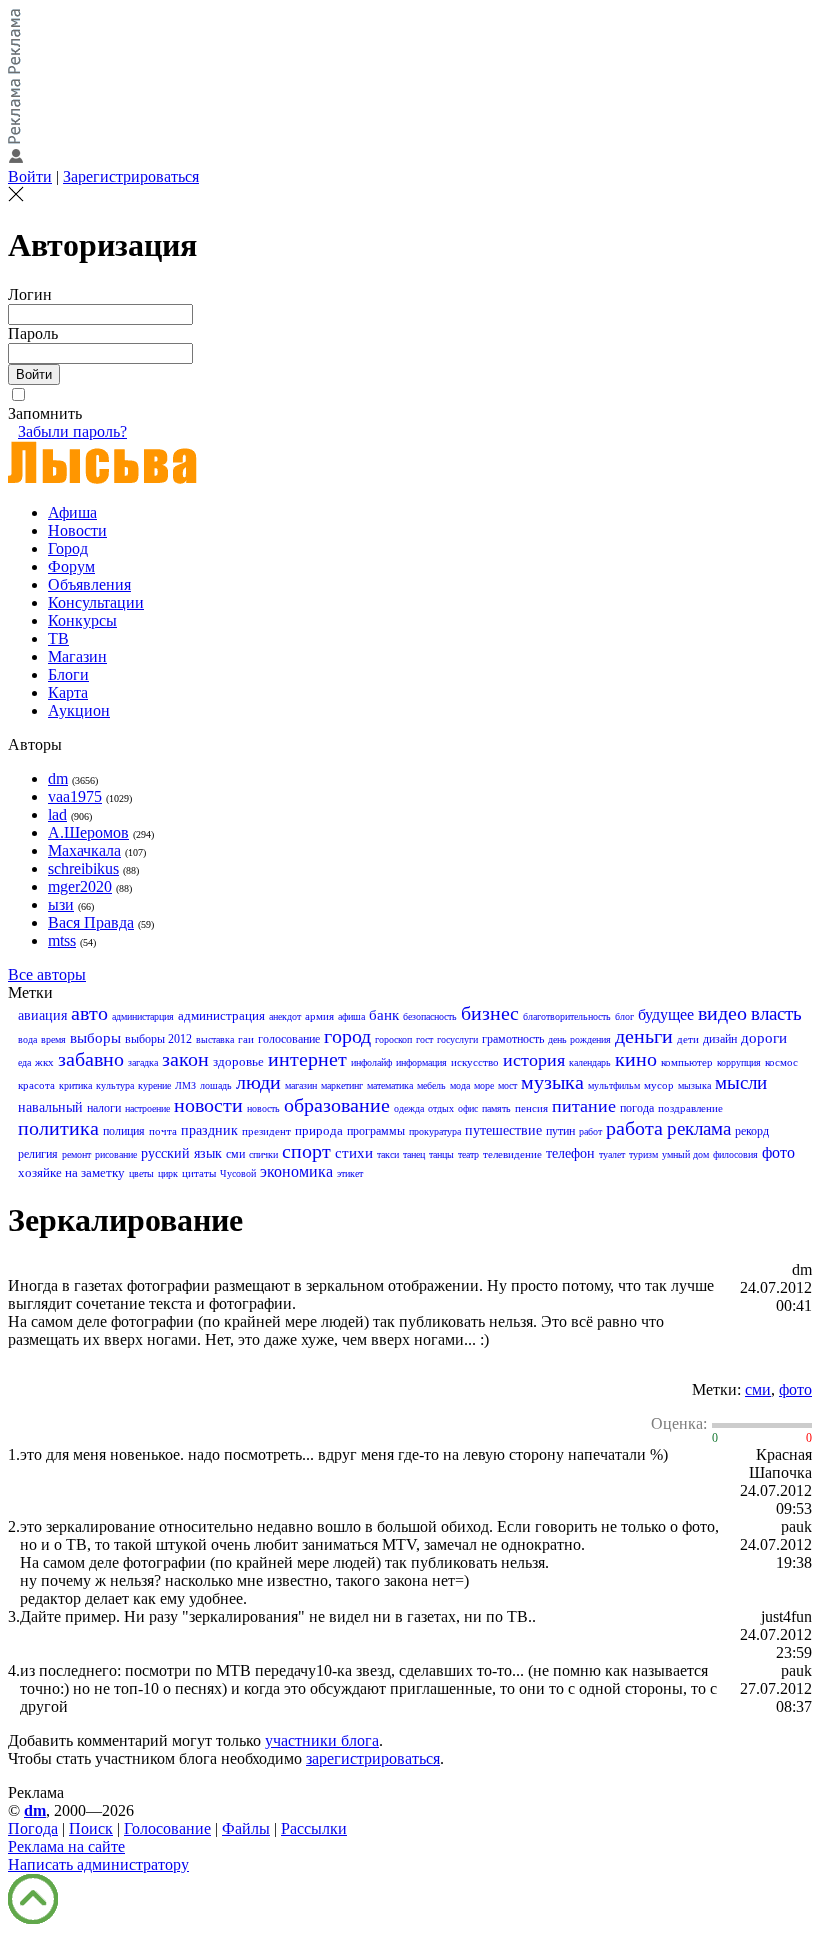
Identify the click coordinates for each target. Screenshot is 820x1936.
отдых (441, 1108)
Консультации (96, 602)
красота (36, 1085)
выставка (215, 1039)
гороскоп (393, 1039)
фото (778, 1152)
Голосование (167, 1828)
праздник (209, 1130)
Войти (30, 176)
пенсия (531, 1108)
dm (58, 778)
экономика (296, 1171)
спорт (306, 1151)
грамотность (513, 1039)
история (534, 1060)
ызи (61, 904)
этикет (350, 1173)
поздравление (690, 1108)
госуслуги (457, 1039)
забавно (91, 1059)
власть (776, 1013)
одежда (409, 1108)
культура (115, 1085)
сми (235, 1154)
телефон (570, 1153)
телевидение (512, 1154)
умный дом (685, 1154)
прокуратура (435, 1131)
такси (388, 1154)
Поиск (91, 1828)
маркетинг (342, 1085)
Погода (33, 1828)
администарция (143, 1016)
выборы (95, 1038)
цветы (141, 1173)
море (484, 1085)
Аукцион (79, 710)
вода (27, 1039)
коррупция (739, 1062)
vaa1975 (75, 796)
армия (319, 1016)
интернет (307, 1059)
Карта (68, 692)
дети (688, 1039)
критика (75, 1085)
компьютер (687, 1062)
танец (414, 1154)
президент (266, 1131)
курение (154, 1085)
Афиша (72, 512)
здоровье (238, 1061)
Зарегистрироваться (131, 176)
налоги (104, 1108)
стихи (354, 1153)
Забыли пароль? (72, 431)
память (496, 1108)
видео (722, 1013)
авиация (42, 1015)
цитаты (199, 1173)
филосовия (735, 1154)
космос (781, 1062)
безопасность (430, 1016)
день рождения (579, 1039)
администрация (221, 1015)
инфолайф (371, 1062)
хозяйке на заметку (71, 1172)
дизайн (720, 1039)
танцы (441, 1154)
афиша (351, 1016)
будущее (666, 1014)
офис (468, 1108)
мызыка (694, 1085)
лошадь (216, 1085)
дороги (764, 1038)
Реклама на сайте (66, 1846)
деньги (644, 1036)
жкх (44, 1062)
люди (258, 1082)
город (347, 1036)
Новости (77, 530)
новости (208, 1105)
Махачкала (84, 850)
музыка (552, 1082)
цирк (168, 1173)
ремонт (76, 1154)
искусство (475, 1062)
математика (390, 1085)
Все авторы (47, 974)
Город (68, 548)
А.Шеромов (88, 832)
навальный (50, 1107)
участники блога (322, 1740)
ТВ (58, 638)
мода (460, 1085)
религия (38, 1154)
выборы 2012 (158, 1039)
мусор (659, 1085)
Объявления (89, 584)
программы (376, 1131)
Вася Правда (91, 922)
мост (507, 1085)
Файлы (246, 1828)
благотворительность (567, 1016)
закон (185, 1059)
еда (24, 1062)
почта (163, 1131)
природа (319, 1130)
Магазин (77, 656)
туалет (612, 1154)
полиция (124, 1131)
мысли (741, 1082)
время (53, 1039)
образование (337, 1105)
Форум (71, 566)
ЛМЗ (185, 1085)
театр (468, 1154)
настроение (147, 1108)
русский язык (181, 1153)
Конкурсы (82, 620)
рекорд (752, 1131)
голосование (289, 1039)
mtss (62, 940)
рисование (116, 1154)
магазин (301, 1085)
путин (560, 1131)
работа (634, 1128)
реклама (699, 1128)
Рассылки (314, 1828)
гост (424, 1039)
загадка (143, 1062)
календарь (590, 1062)
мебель (431, 1085)
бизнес (490, 1013)
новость (263, 1108)
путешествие (503, 1130)
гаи (246, 1039)
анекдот (285, 1016)
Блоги (68, 674)
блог (624, 1016)
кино (636, 1059)
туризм (643, 1154)
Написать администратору (98, 1864)
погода (637, 1108)
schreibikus (83, 868)
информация (421, 1062)
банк (384, 1015)
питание (584, 1106)
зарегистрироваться (373, 1758)
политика (58, 1128)
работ (590, 1131)
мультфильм (614, 1085)
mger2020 (80, 886)
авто (89, 1013)
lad (57, 814)
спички (263, 1154)
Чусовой (238, 1173)
